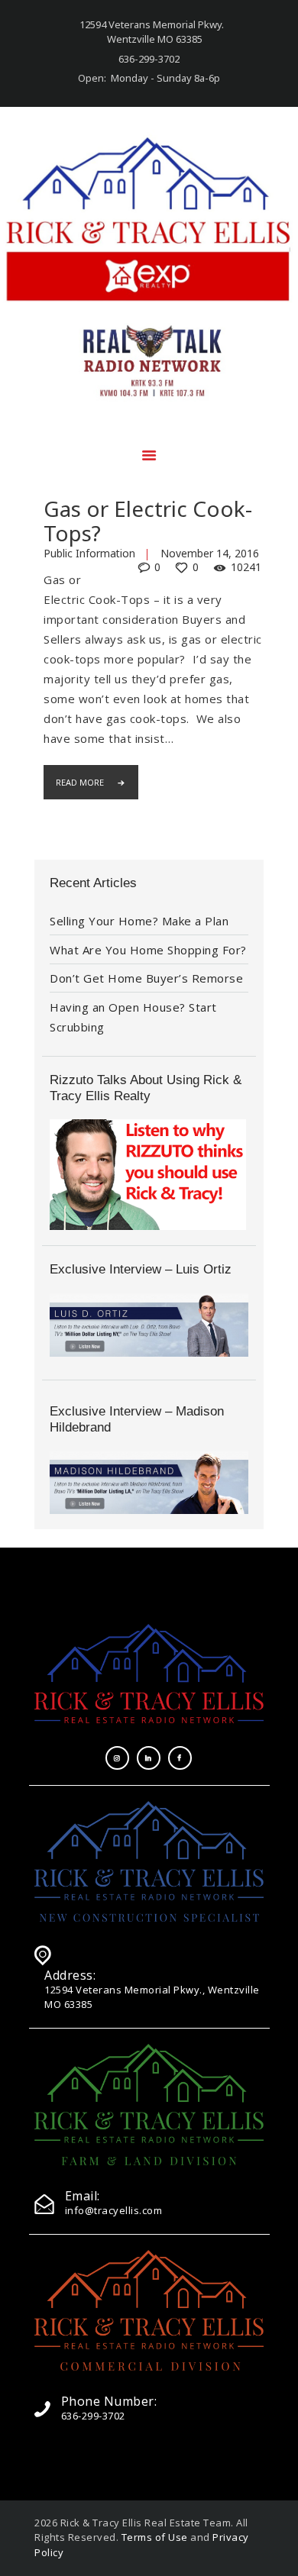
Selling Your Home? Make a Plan (139, 921)
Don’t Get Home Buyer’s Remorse (146, 978)
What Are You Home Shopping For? (148, 950)
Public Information (89, 553)
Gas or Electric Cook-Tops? (148, 521)
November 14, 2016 (210, 553)
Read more (80, 782)
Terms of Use (155, 2537)
